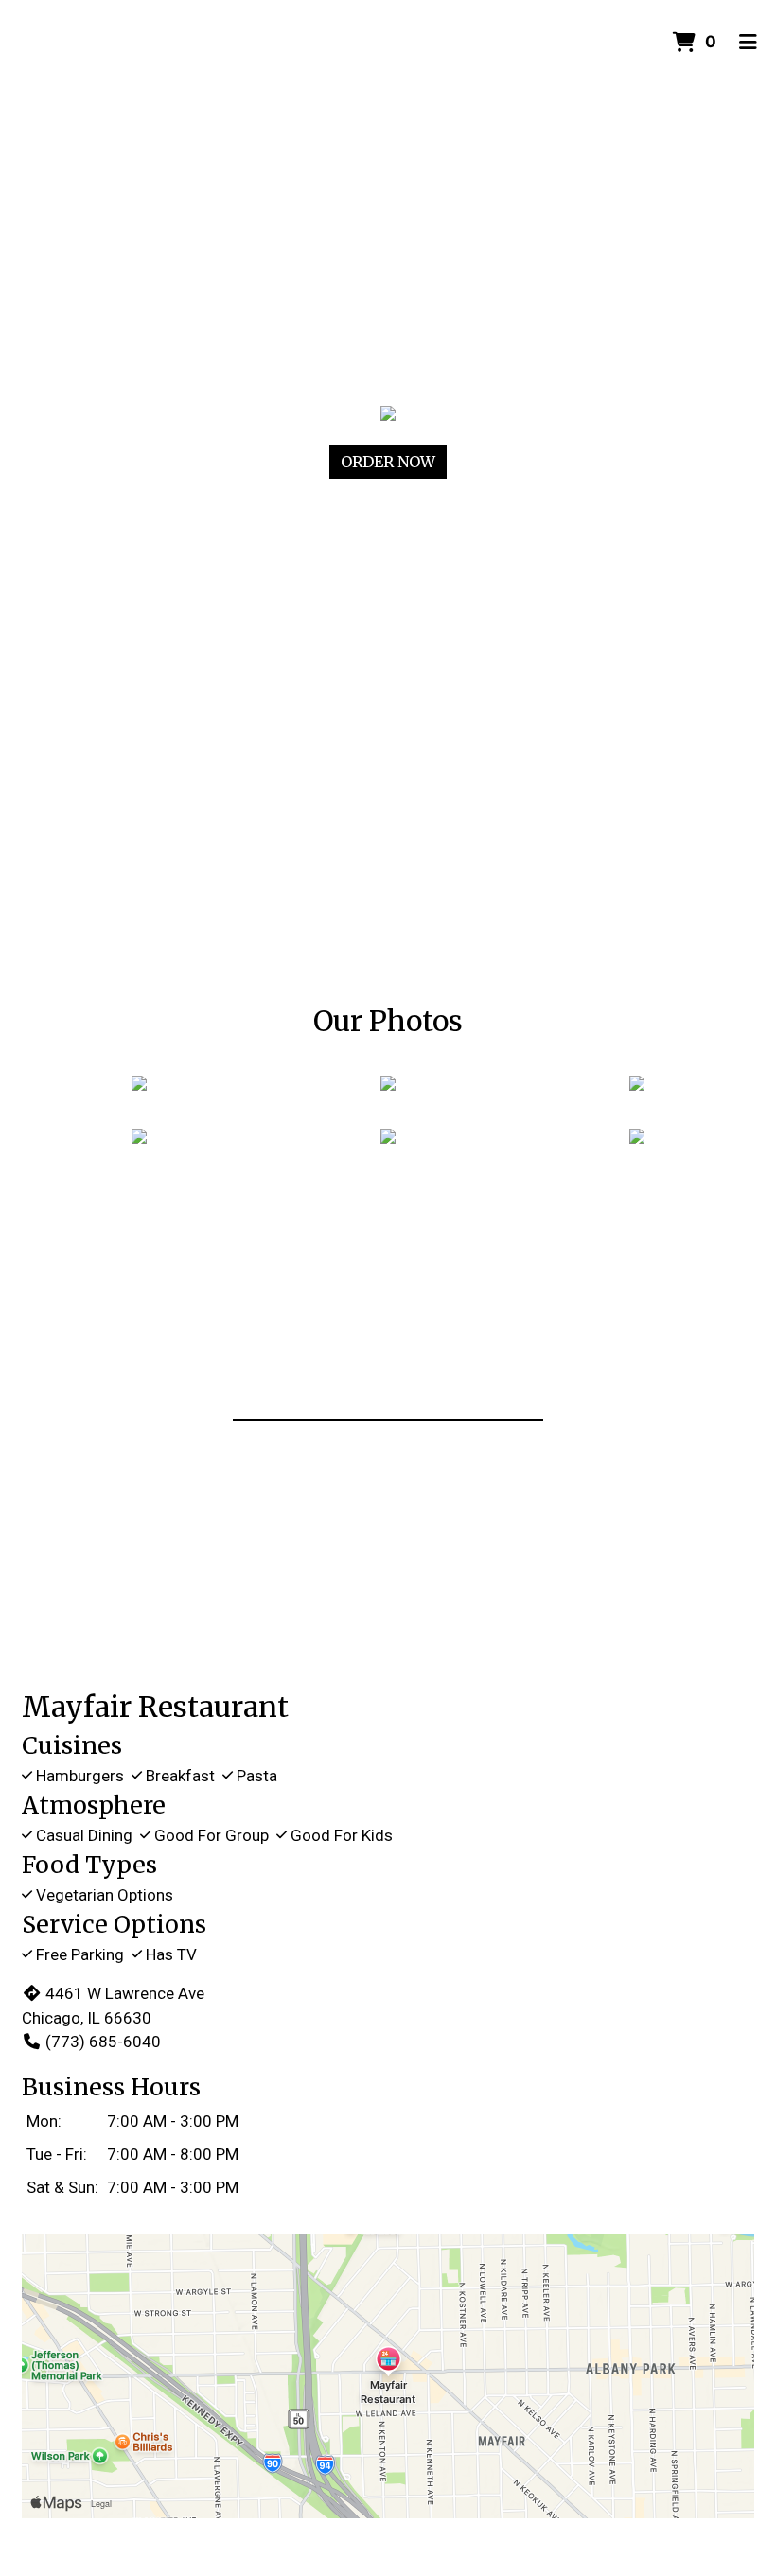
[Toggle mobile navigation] (748, 43)
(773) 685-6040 (103, 2042)
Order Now (388, 462)
